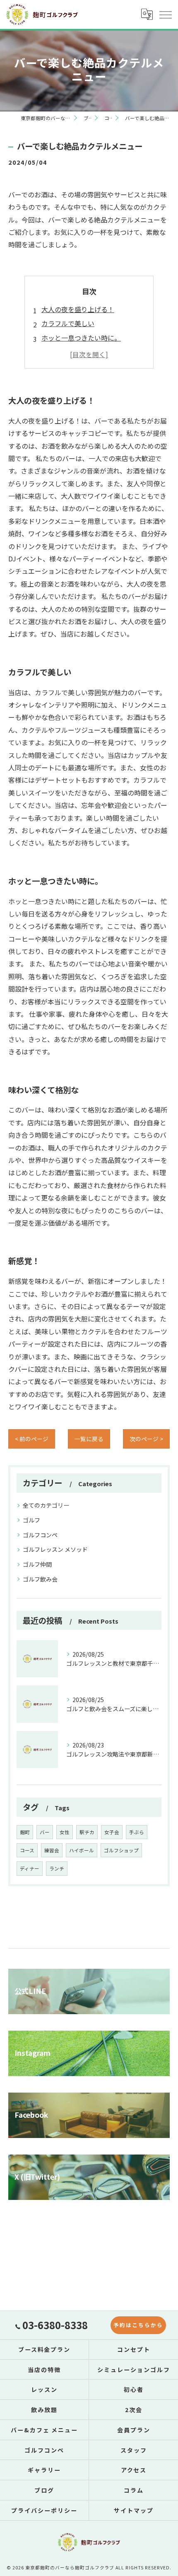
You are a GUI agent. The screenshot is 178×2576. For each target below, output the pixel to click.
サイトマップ (134, 2510)
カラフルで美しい (68, 323)
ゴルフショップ (121, 1850)
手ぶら (137, 1832)
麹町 (25, 1832)
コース (27, 1850)
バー (45, 1832)
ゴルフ (31, 1520)
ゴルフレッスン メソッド (55, 1549)
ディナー (30, 1868)
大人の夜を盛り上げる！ (78, 309)
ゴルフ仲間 (37, 1564)
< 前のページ (32, 1439)
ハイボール (82, 1850)
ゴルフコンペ (40, 1535)
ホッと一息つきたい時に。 (81, 338)
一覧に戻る (89, 1439)
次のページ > (146, 1439)
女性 (65, 1832)
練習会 (52, 1850)
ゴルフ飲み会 (40, 1579)
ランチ (57, 1868)
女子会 (112, 1832)
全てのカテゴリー (46, 1505)
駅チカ (87, 1832)
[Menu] (165, 14)
